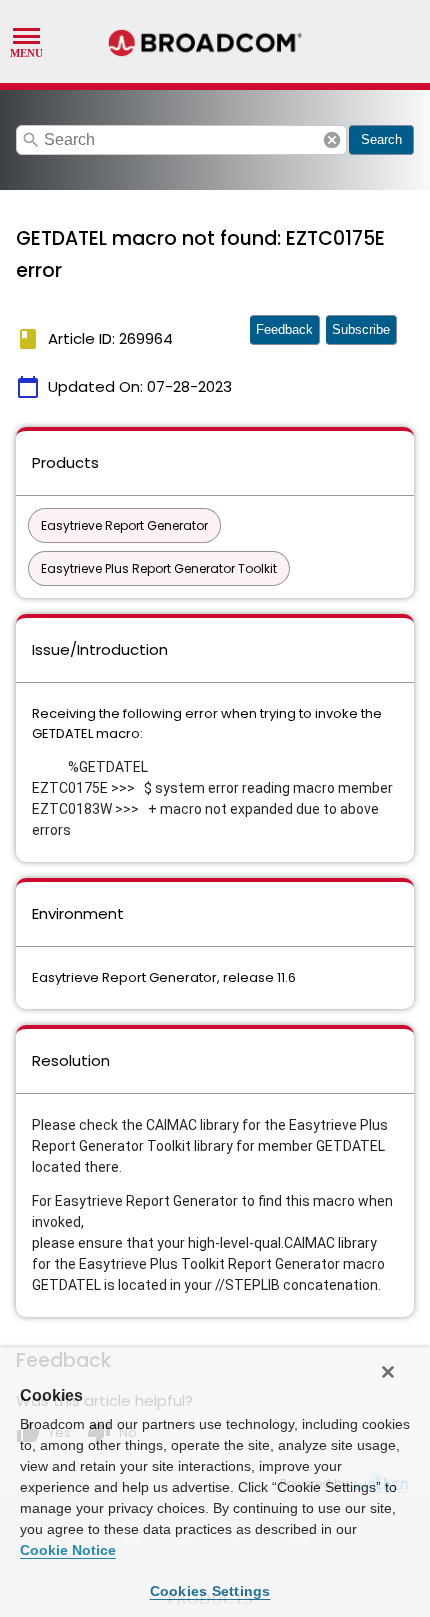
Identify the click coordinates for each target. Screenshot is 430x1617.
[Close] (388, 1372)
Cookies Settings (210, 1591)
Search (381, 139)
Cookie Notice (68, 1550)
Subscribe (361, 329)
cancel (332, 140)
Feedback (284, 329)
